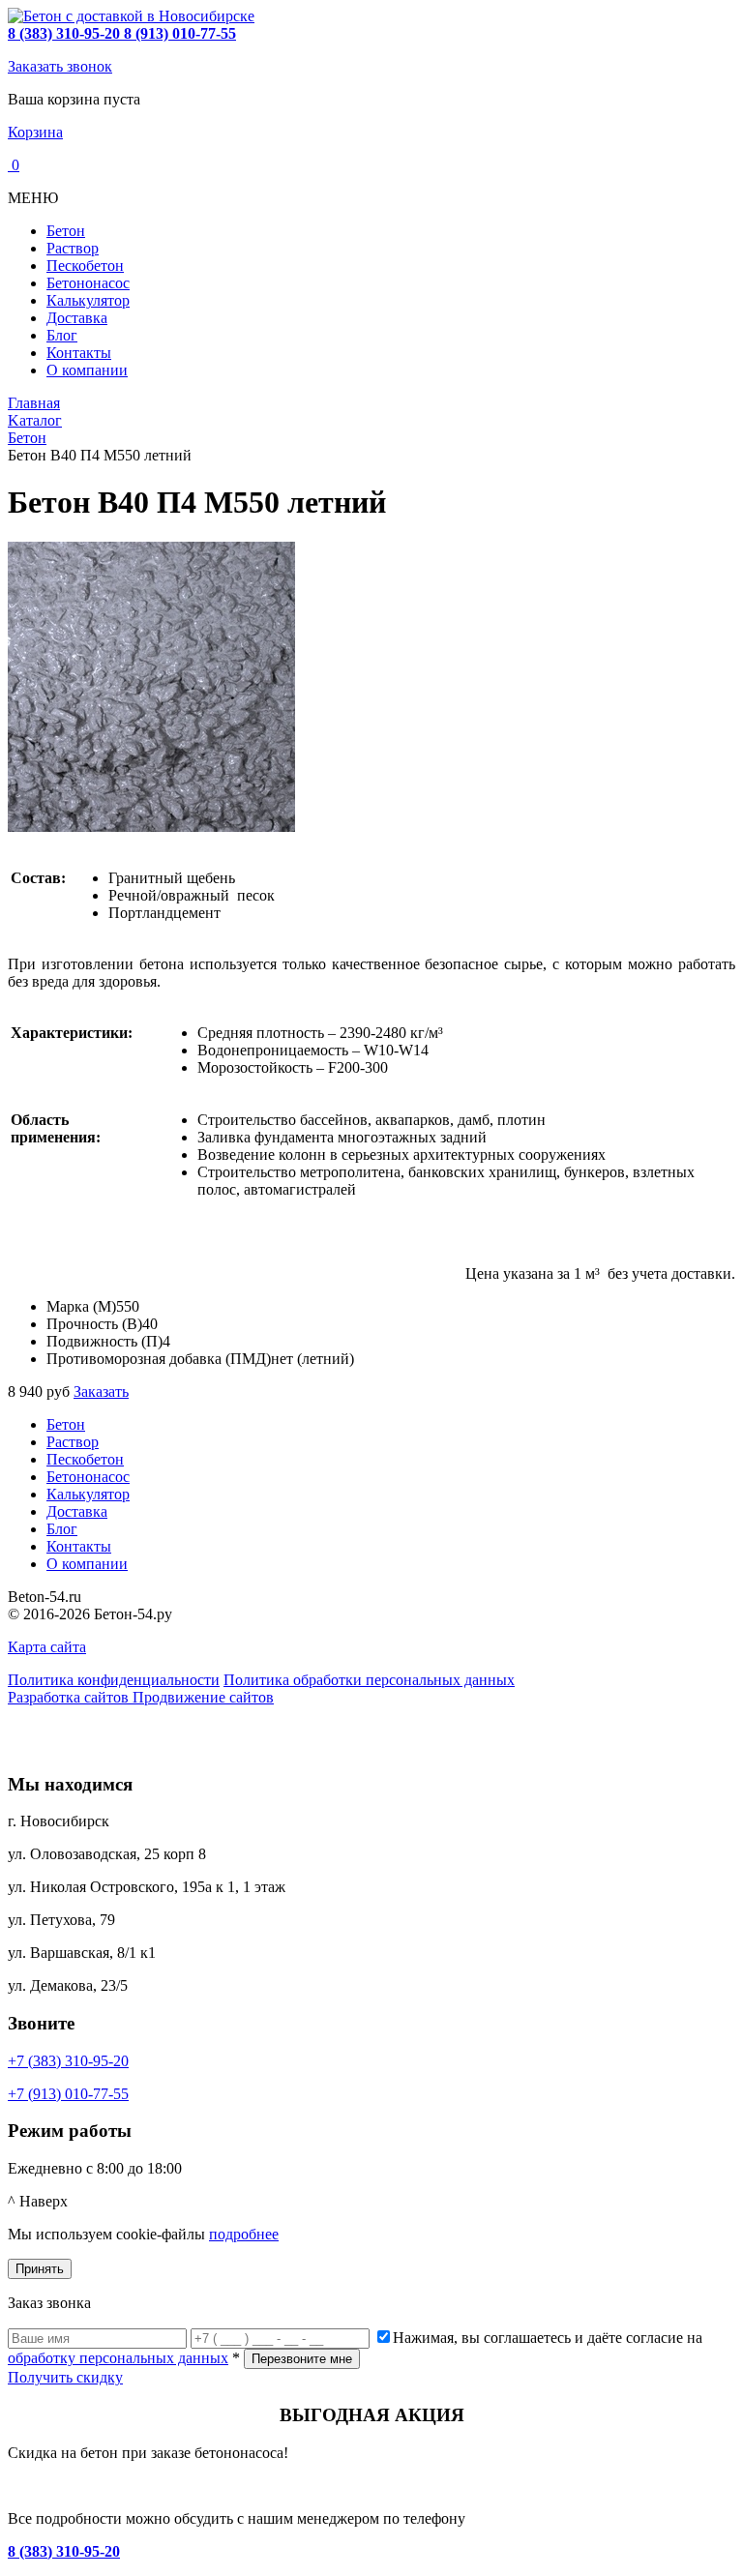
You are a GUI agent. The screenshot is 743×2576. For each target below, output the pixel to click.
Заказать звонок (60, 66)
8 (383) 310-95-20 (64, 2551)
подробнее (244, 2234)
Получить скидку (65, 2377)
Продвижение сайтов (203, 1697)
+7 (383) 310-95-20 (68, 2061)
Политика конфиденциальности (114, 1680)
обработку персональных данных (118, 2358)
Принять (40, 2269)
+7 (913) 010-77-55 (68, 2094)
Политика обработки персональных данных (369, 1680)
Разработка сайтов (70, 1697)
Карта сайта (47, 1647)
